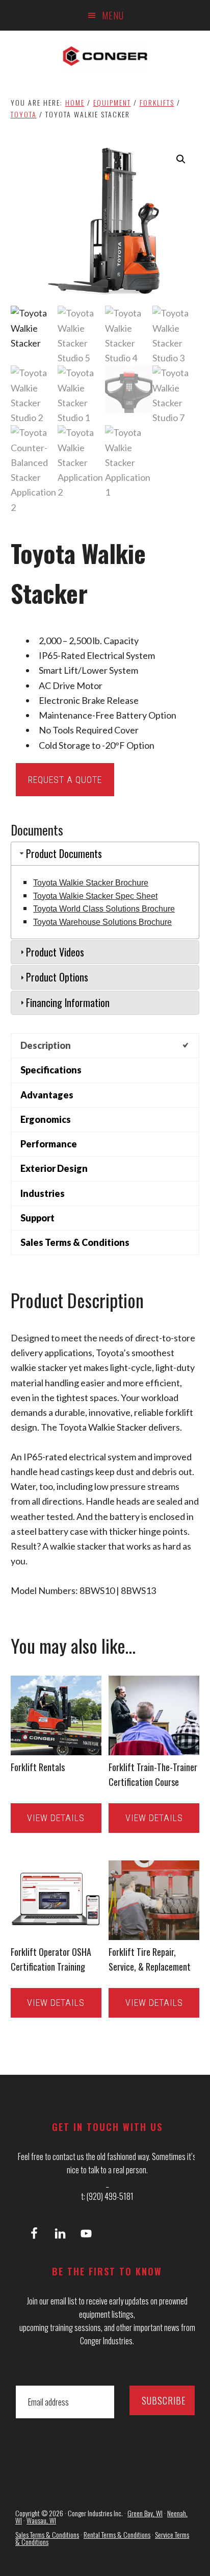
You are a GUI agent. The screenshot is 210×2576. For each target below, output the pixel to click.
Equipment (112, 102)
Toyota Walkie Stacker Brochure (91, 883)
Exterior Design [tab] (54, 1168)
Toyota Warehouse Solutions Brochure (102, 922)
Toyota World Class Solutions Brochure (104, 909)
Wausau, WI (41, 2520)
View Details (56, 1818)
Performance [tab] (49, 1144)
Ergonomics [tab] (46, 1119)
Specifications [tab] (51, 1070)
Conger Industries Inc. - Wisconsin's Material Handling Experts (105, 56)
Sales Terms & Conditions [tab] (75, 1242)
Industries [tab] (43, 1193)
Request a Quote (65, 780)
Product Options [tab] (57, 977)
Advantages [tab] (47, 1095)
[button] (181, 159)
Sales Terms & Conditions (47, 2534)
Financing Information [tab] (68, 1002)
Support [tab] (37, 1218)
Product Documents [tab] (64, 853)
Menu (113, 15)
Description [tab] (46, 1045)
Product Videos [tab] (55, 952)
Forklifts (157, 102)
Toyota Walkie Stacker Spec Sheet (95, 896)
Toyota (24, 114)
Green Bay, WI (145, 2513)
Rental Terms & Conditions (117, 2534)
